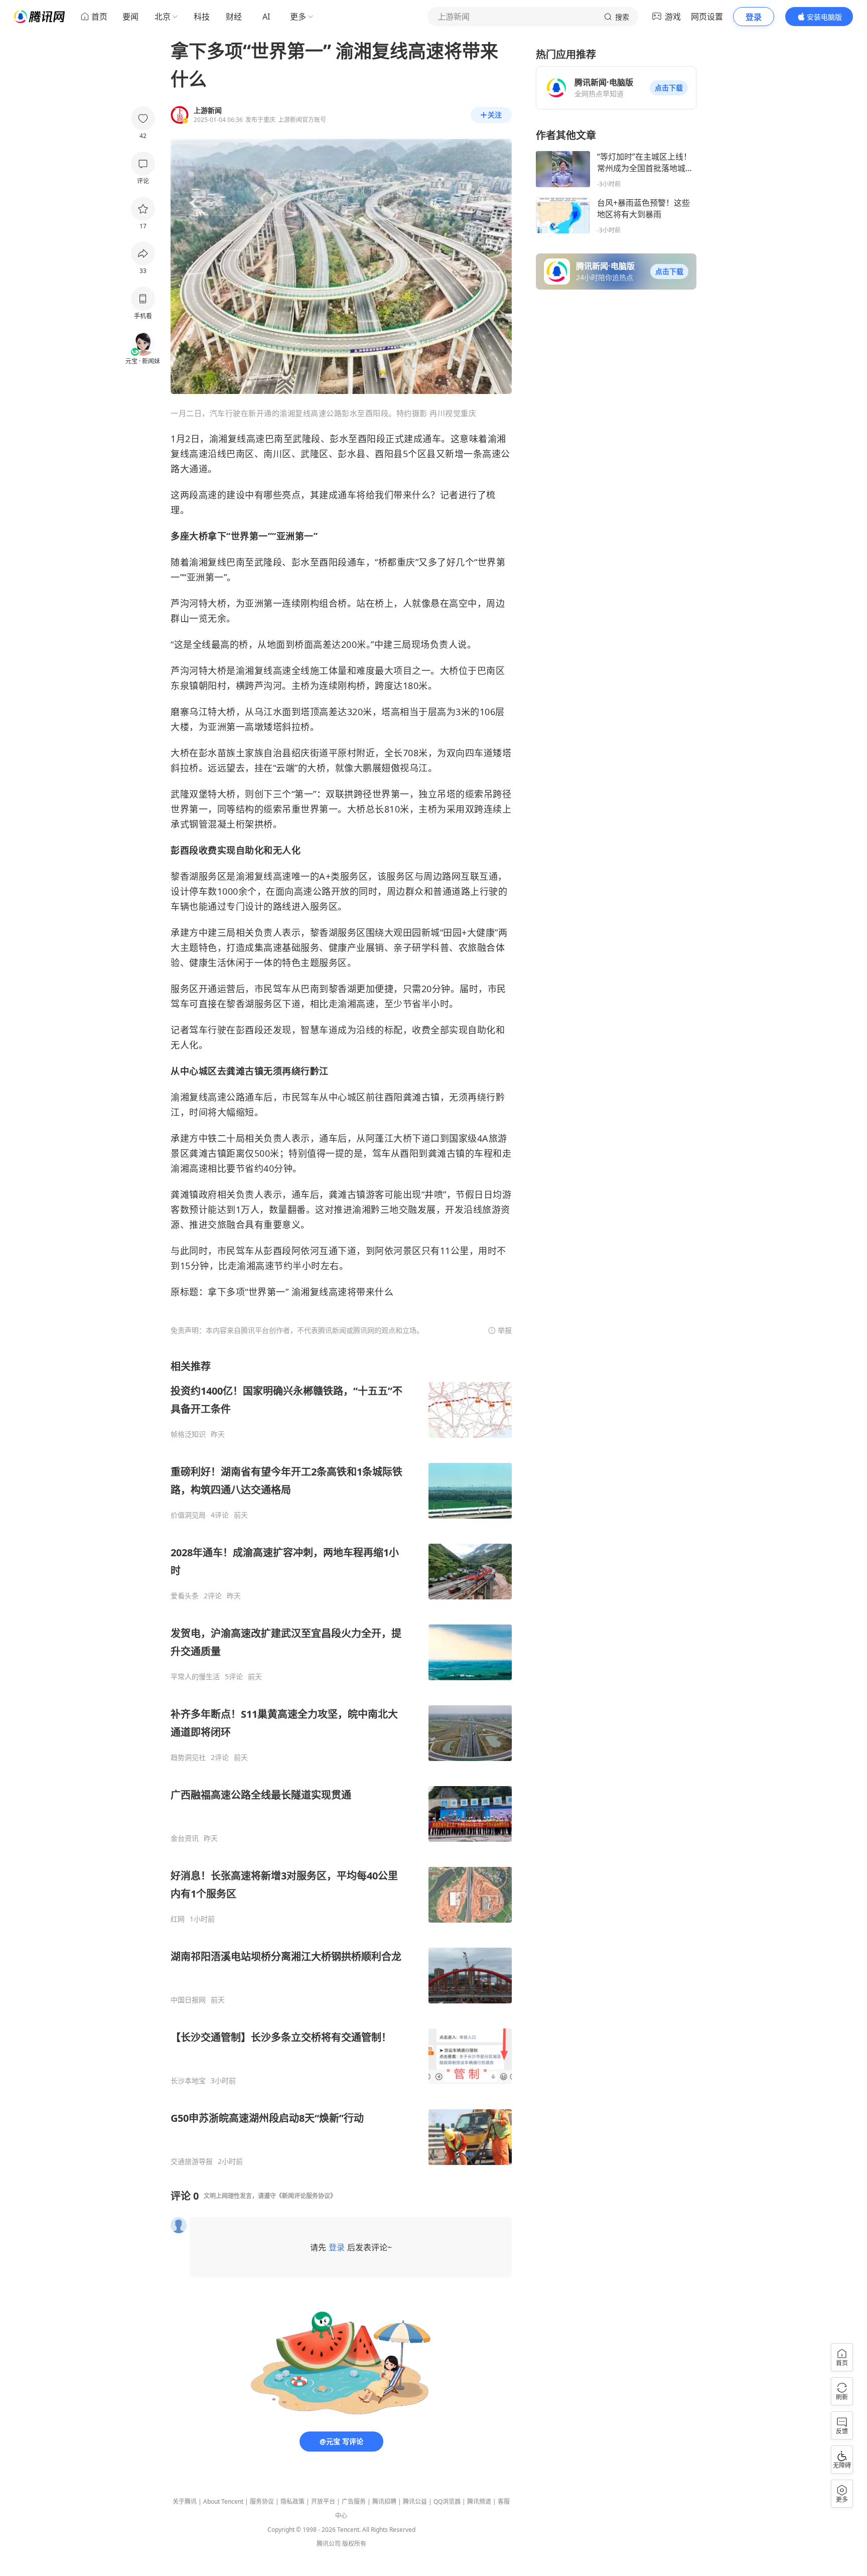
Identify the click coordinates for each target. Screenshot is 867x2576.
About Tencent (223, 2501)
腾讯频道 (479, 2501)
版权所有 (354, 2544)
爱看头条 (185, 1596)
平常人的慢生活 (195, 1677)
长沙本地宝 (188, 2081)
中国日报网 (188, 2000)
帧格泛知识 (188, 1434)
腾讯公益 (415, 2501)
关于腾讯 (185, 2501)
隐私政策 (293, 2501)
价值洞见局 (188, 1515)
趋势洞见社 (188, 1757)
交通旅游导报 (192, 2161)
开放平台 (323, 2501)
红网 (178, 1919)
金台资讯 (185, 1838)
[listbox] (341, 1763)
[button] (669, 88)
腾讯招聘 (384, 2501)
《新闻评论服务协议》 (306, 2196)
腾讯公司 (329, 2544)
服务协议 (262, 2501)
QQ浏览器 (447, 2501)
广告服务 (354, 2501)
